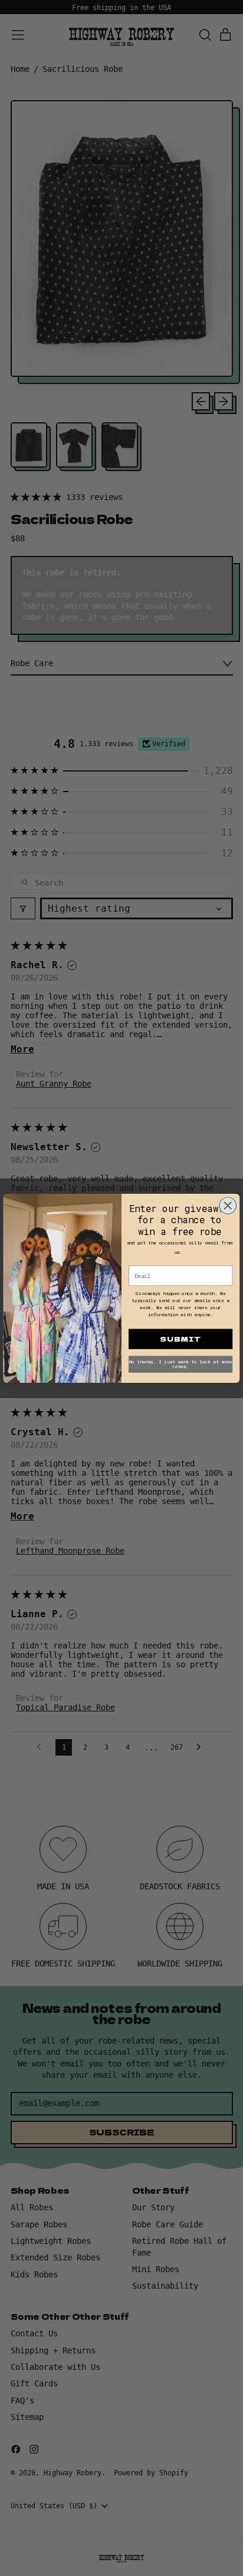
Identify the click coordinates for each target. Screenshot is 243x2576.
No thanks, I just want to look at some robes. (181, 1364)
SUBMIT (180, 1339)
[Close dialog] (228, 1205)
